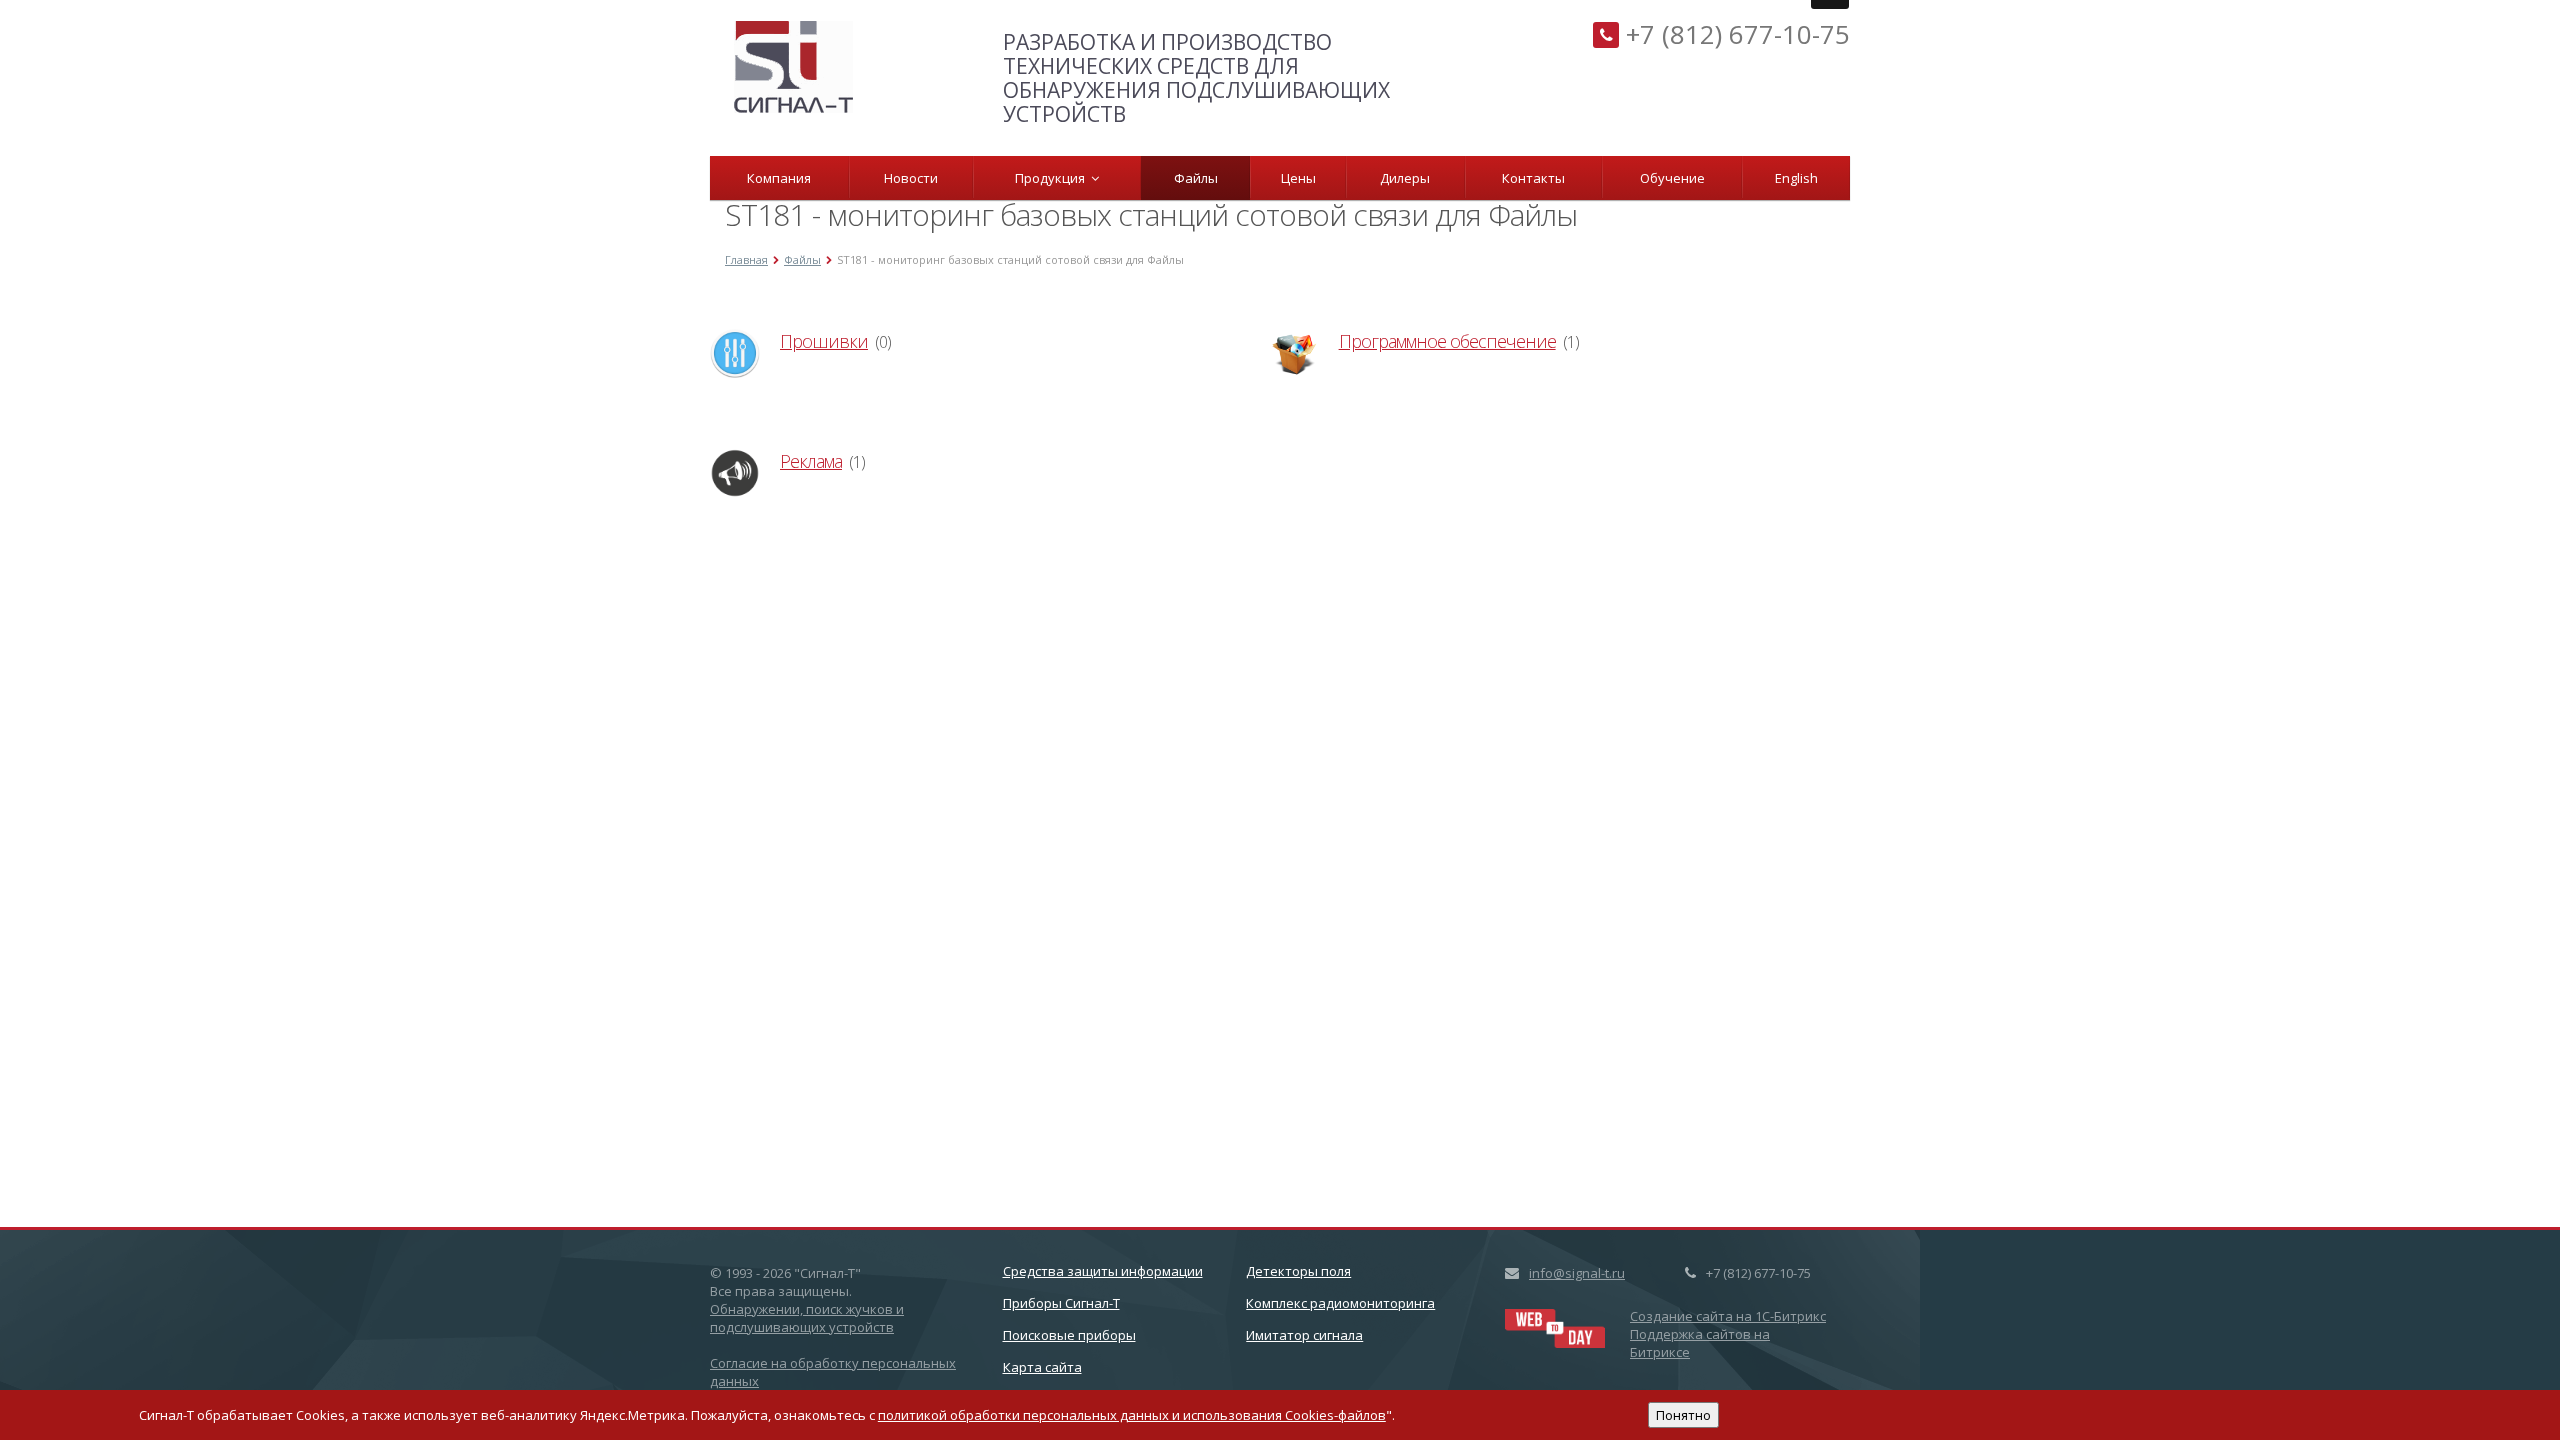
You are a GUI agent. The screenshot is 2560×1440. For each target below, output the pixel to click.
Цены (1298, 178)
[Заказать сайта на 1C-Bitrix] (1555, 1326)
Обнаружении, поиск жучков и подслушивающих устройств (807, 1318)
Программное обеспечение (1447, 341)
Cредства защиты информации (1103, 1271)
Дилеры (1405, 178)
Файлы (1196, 178)
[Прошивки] (735, 353)
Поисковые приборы (1069, 1335)
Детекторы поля (1298, 1271)
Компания (779, 178)
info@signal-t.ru (1577, 1273)
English (1796, 178)
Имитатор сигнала (1304, 1335)
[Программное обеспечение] (1294, 353)
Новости (911, 178)
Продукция (1053, 178)
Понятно (1683, 1415)
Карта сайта (1042, 1367)
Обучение (1672, 178)
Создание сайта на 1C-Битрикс (1728, 1316)
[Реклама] (735, 473)
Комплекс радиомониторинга (1340, 1303)
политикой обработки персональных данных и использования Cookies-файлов (1132, 1415)
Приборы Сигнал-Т (1061, 1303)
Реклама (811, 461)
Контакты (1533, 178)
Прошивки (824, 341)
